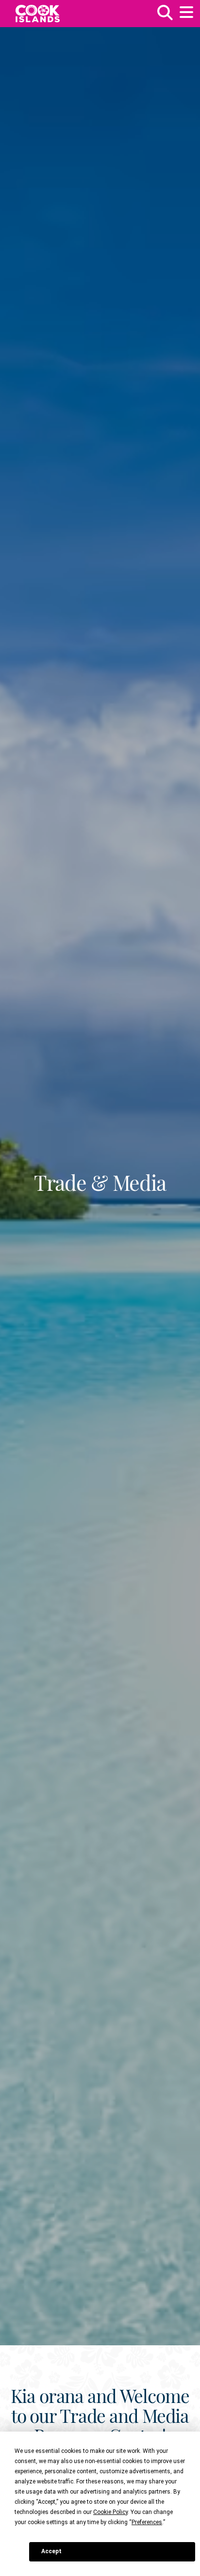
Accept (51, 2551)
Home (38, 14)
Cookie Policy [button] (110, 2512)
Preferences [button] (147, 2522)
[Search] (165, 16)
